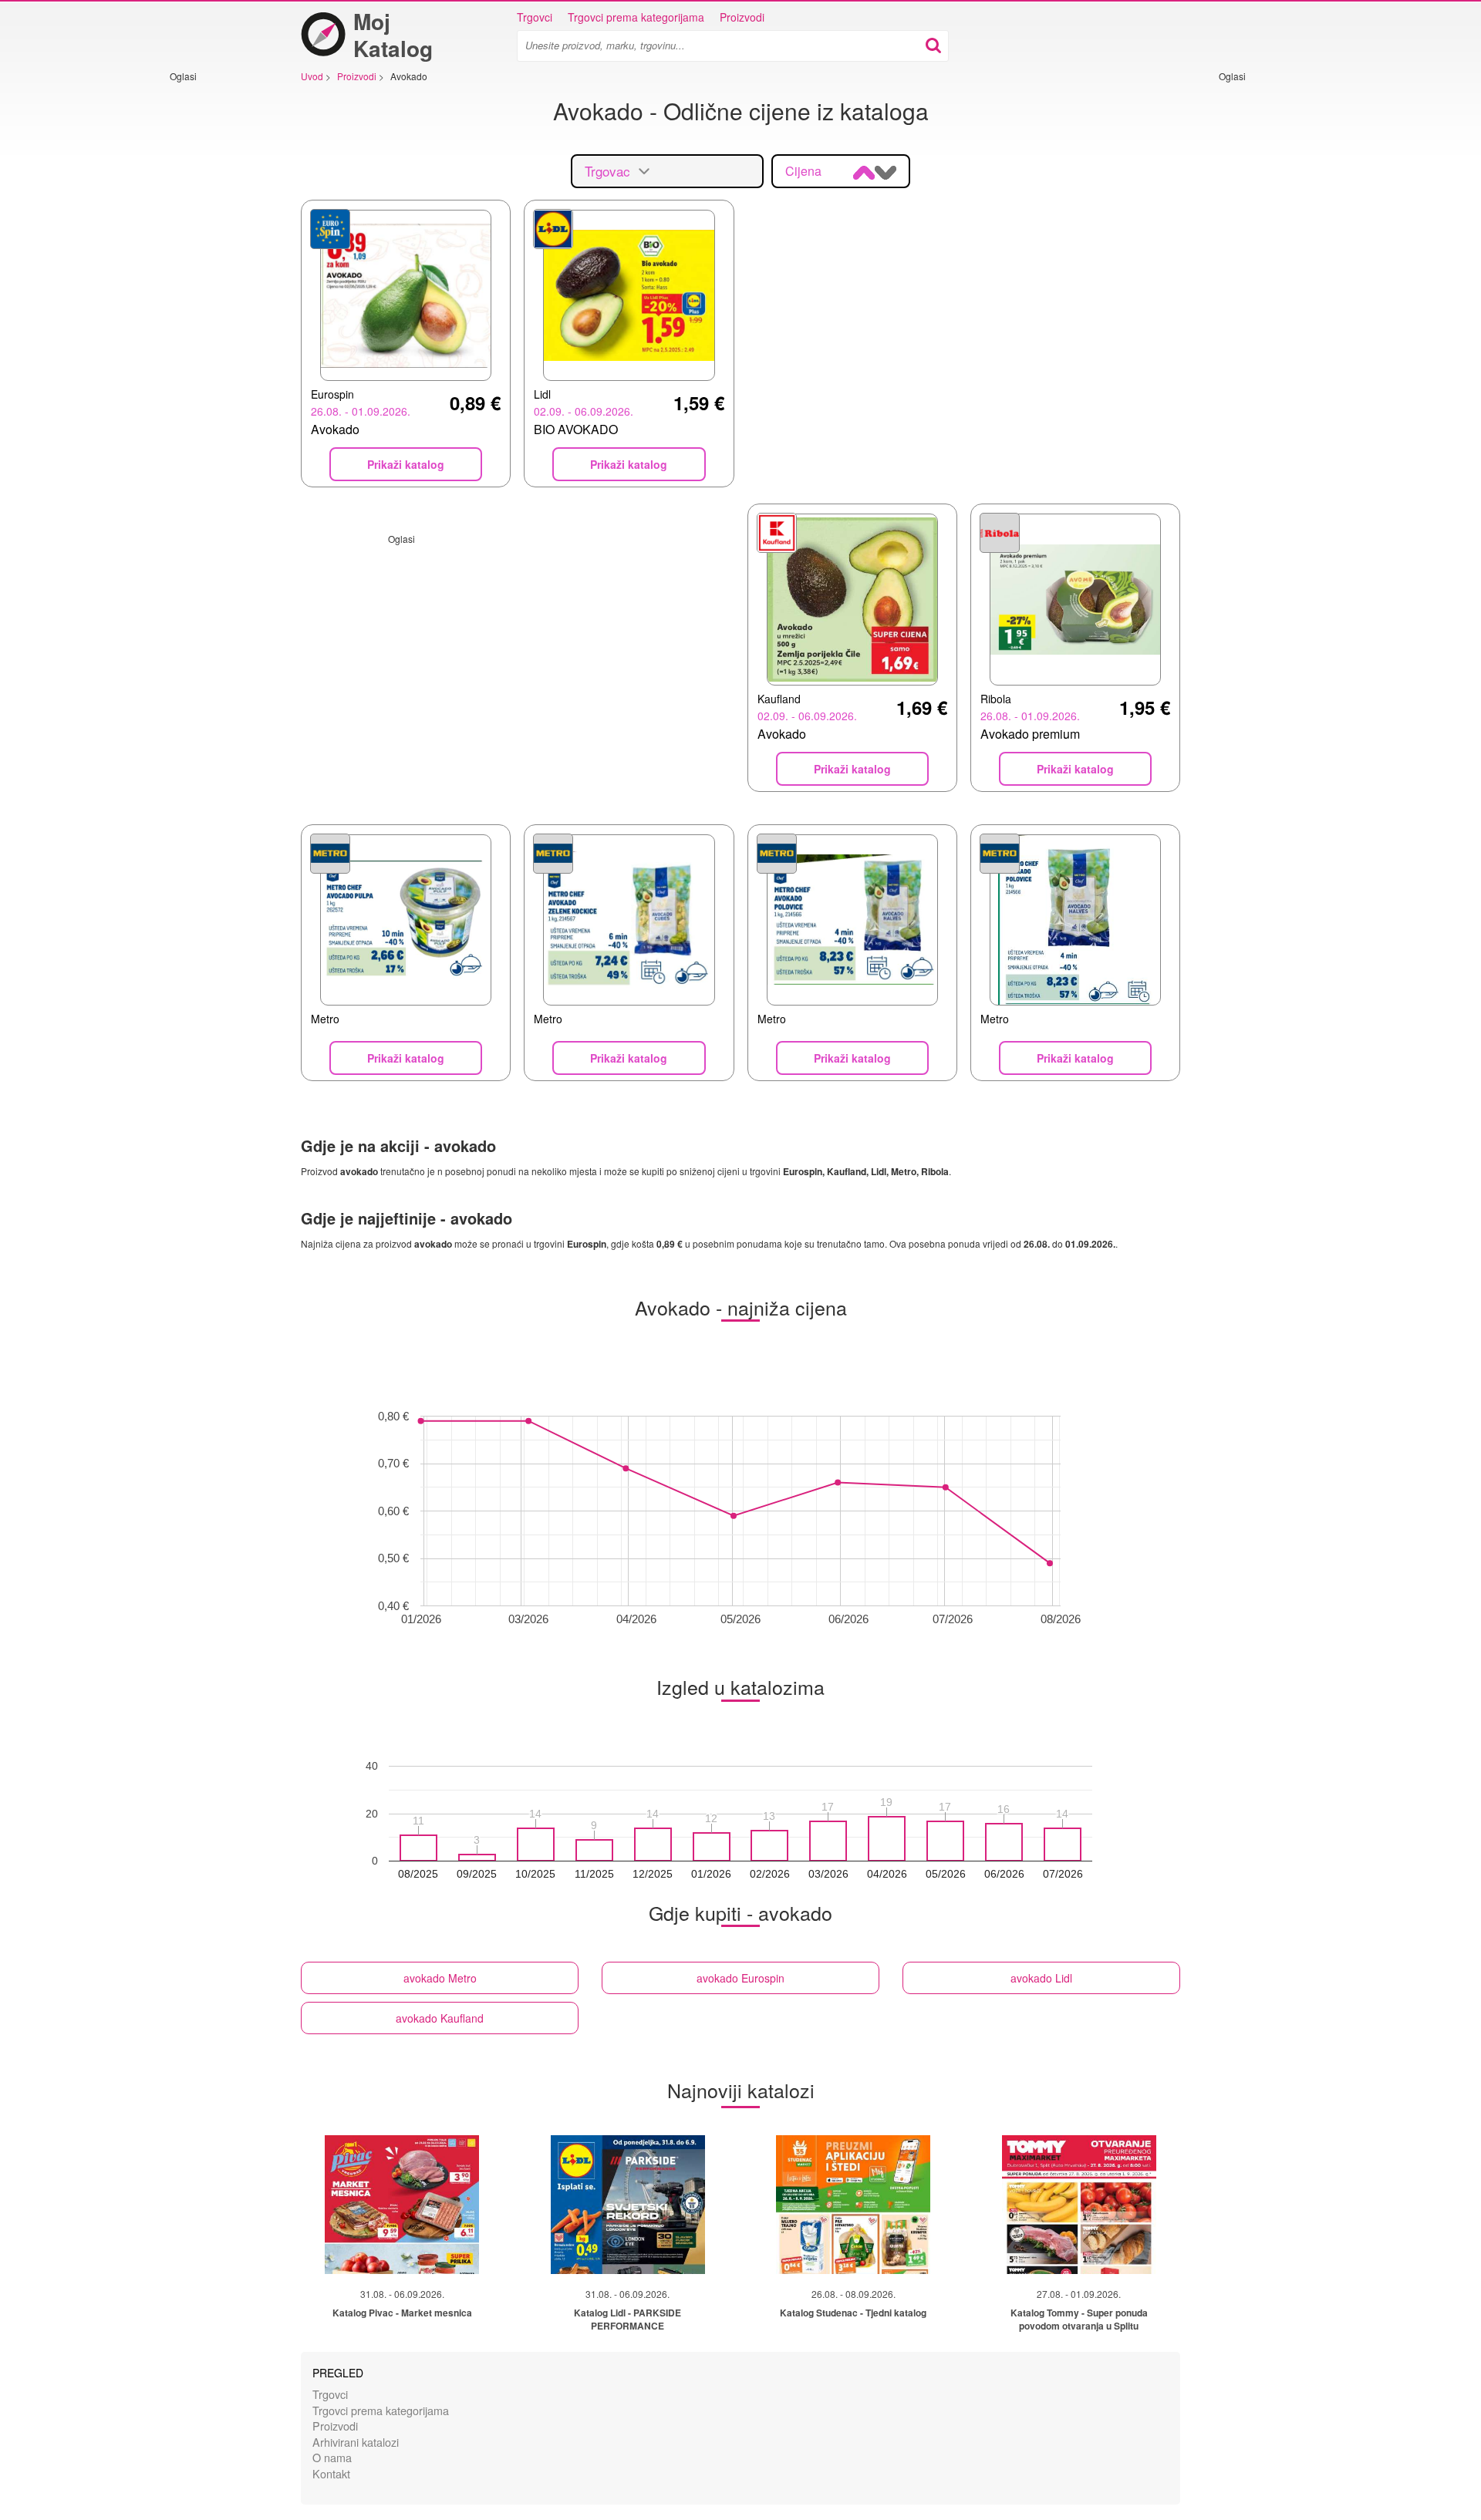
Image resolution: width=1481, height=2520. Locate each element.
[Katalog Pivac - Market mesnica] (402, 2205)
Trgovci (535, 17)
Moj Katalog (393, 35)
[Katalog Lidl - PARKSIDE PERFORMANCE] (628, 2205)
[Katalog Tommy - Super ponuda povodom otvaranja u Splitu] (1079, 2205)
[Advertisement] (216, 314)
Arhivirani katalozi (356, 2442)
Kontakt (331, 2473)
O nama (332, 2457)
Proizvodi (742, 17)
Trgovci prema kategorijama (636, 17)
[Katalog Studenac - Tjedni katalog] (853, 2205)
